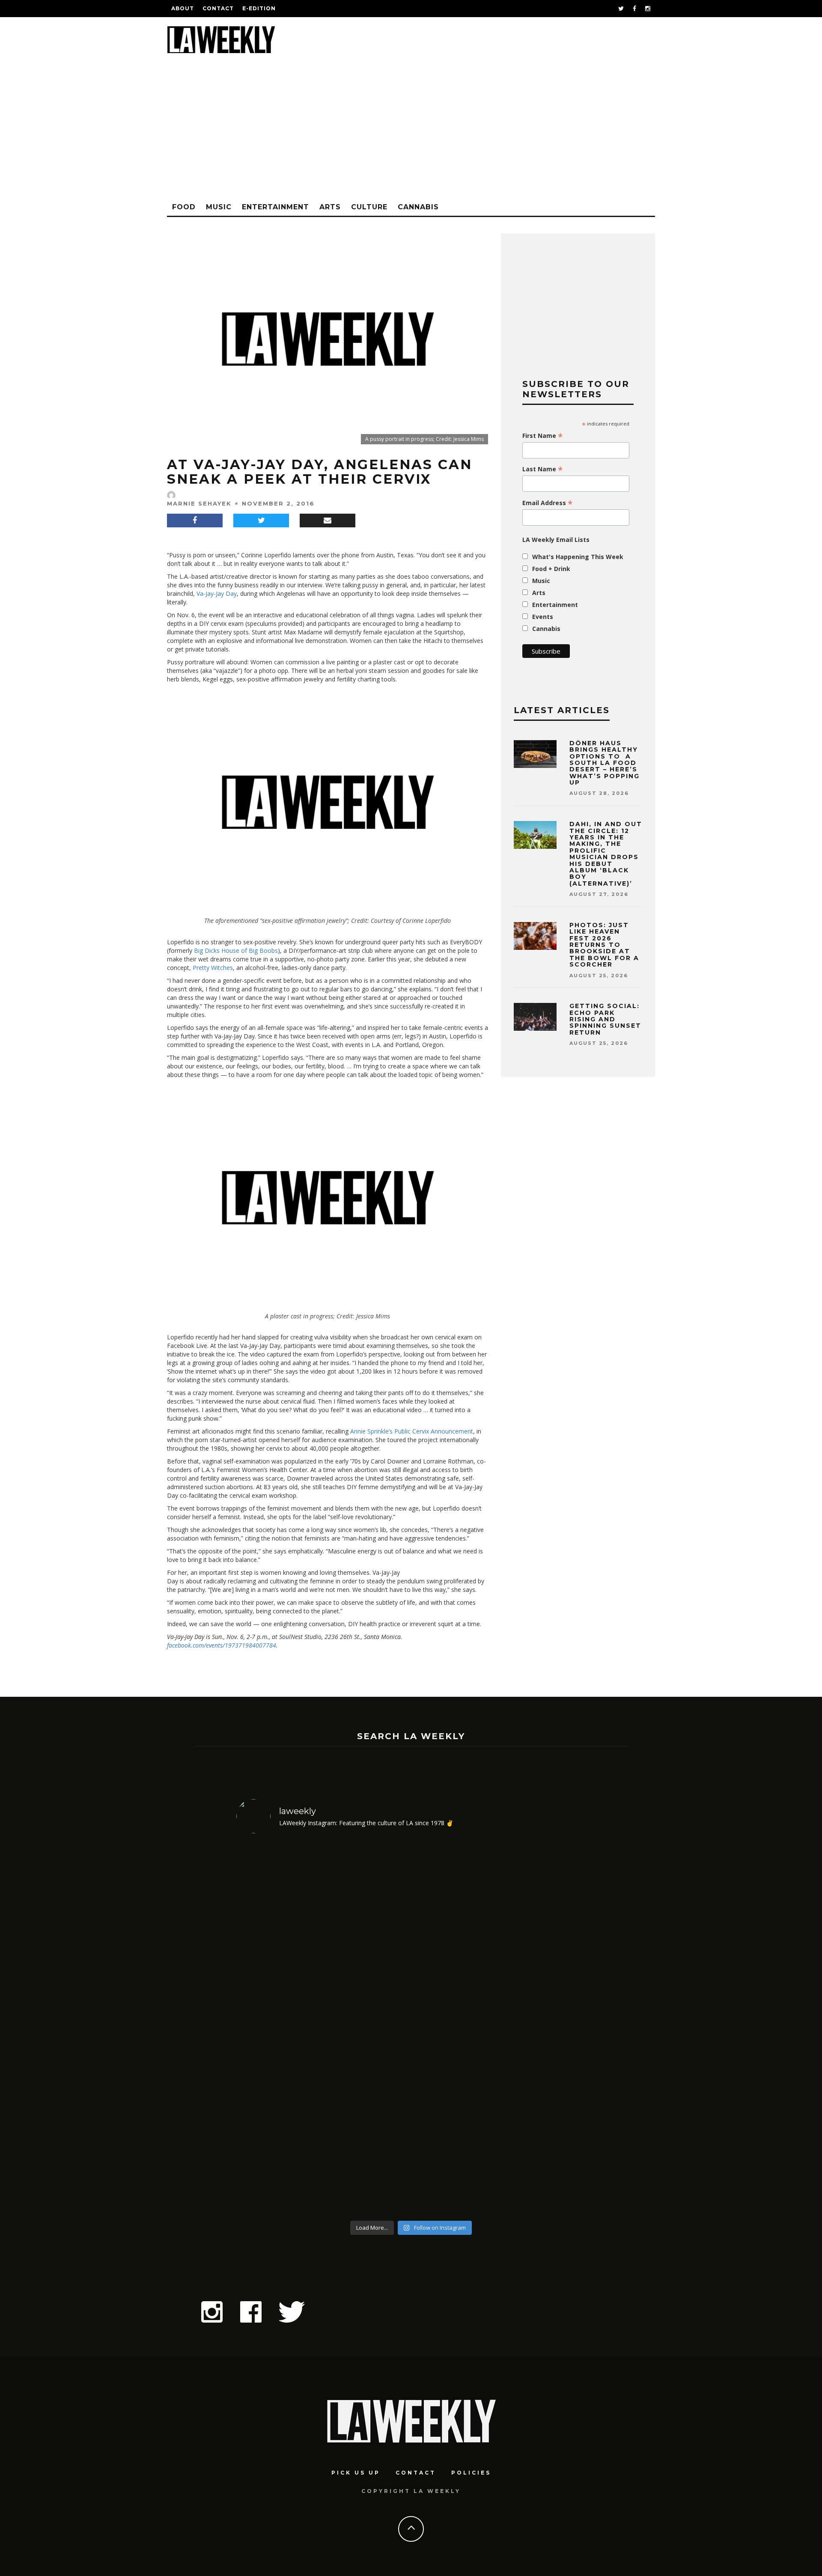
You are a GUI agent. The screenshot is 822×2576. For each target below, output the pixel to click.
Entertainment (275, 207)
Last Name (543, 469)
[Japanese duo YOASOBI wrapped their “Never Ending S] (367, 2029)
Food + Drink (551, 569)
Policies (471, 2473)
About (183, 8)
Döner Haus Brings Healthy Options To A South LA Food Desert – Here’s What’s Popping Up (605, 763)
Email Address (548, 503)
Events (543, 617)
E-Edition (259, 8)
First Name (543, 436)
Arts (330, 207)
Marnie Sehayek (199, 503)
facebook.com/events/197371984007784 (222, 1645)
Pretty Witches (213, 968)
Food (184, 207)
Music (219, 207)
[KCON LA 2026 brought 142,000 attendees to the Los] (455, 2029)
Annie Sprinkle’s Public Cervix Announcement (412, 1431)
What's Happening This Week (578, 557)
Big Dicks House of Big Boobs (236, 950)
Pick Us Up (356, 2473)
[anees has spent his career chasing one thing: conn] (278, 2029)
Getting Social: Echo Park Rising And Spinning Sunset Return (605, 1019)
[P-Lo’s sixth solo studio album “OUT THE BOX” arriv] (544, 2029)
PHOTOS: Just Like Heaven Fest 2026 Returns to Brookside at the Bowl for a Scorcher (604, 945)
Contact (218, 8)
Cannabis (418, 207)
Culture (369, 207)
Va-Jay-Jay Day (217, 593)
